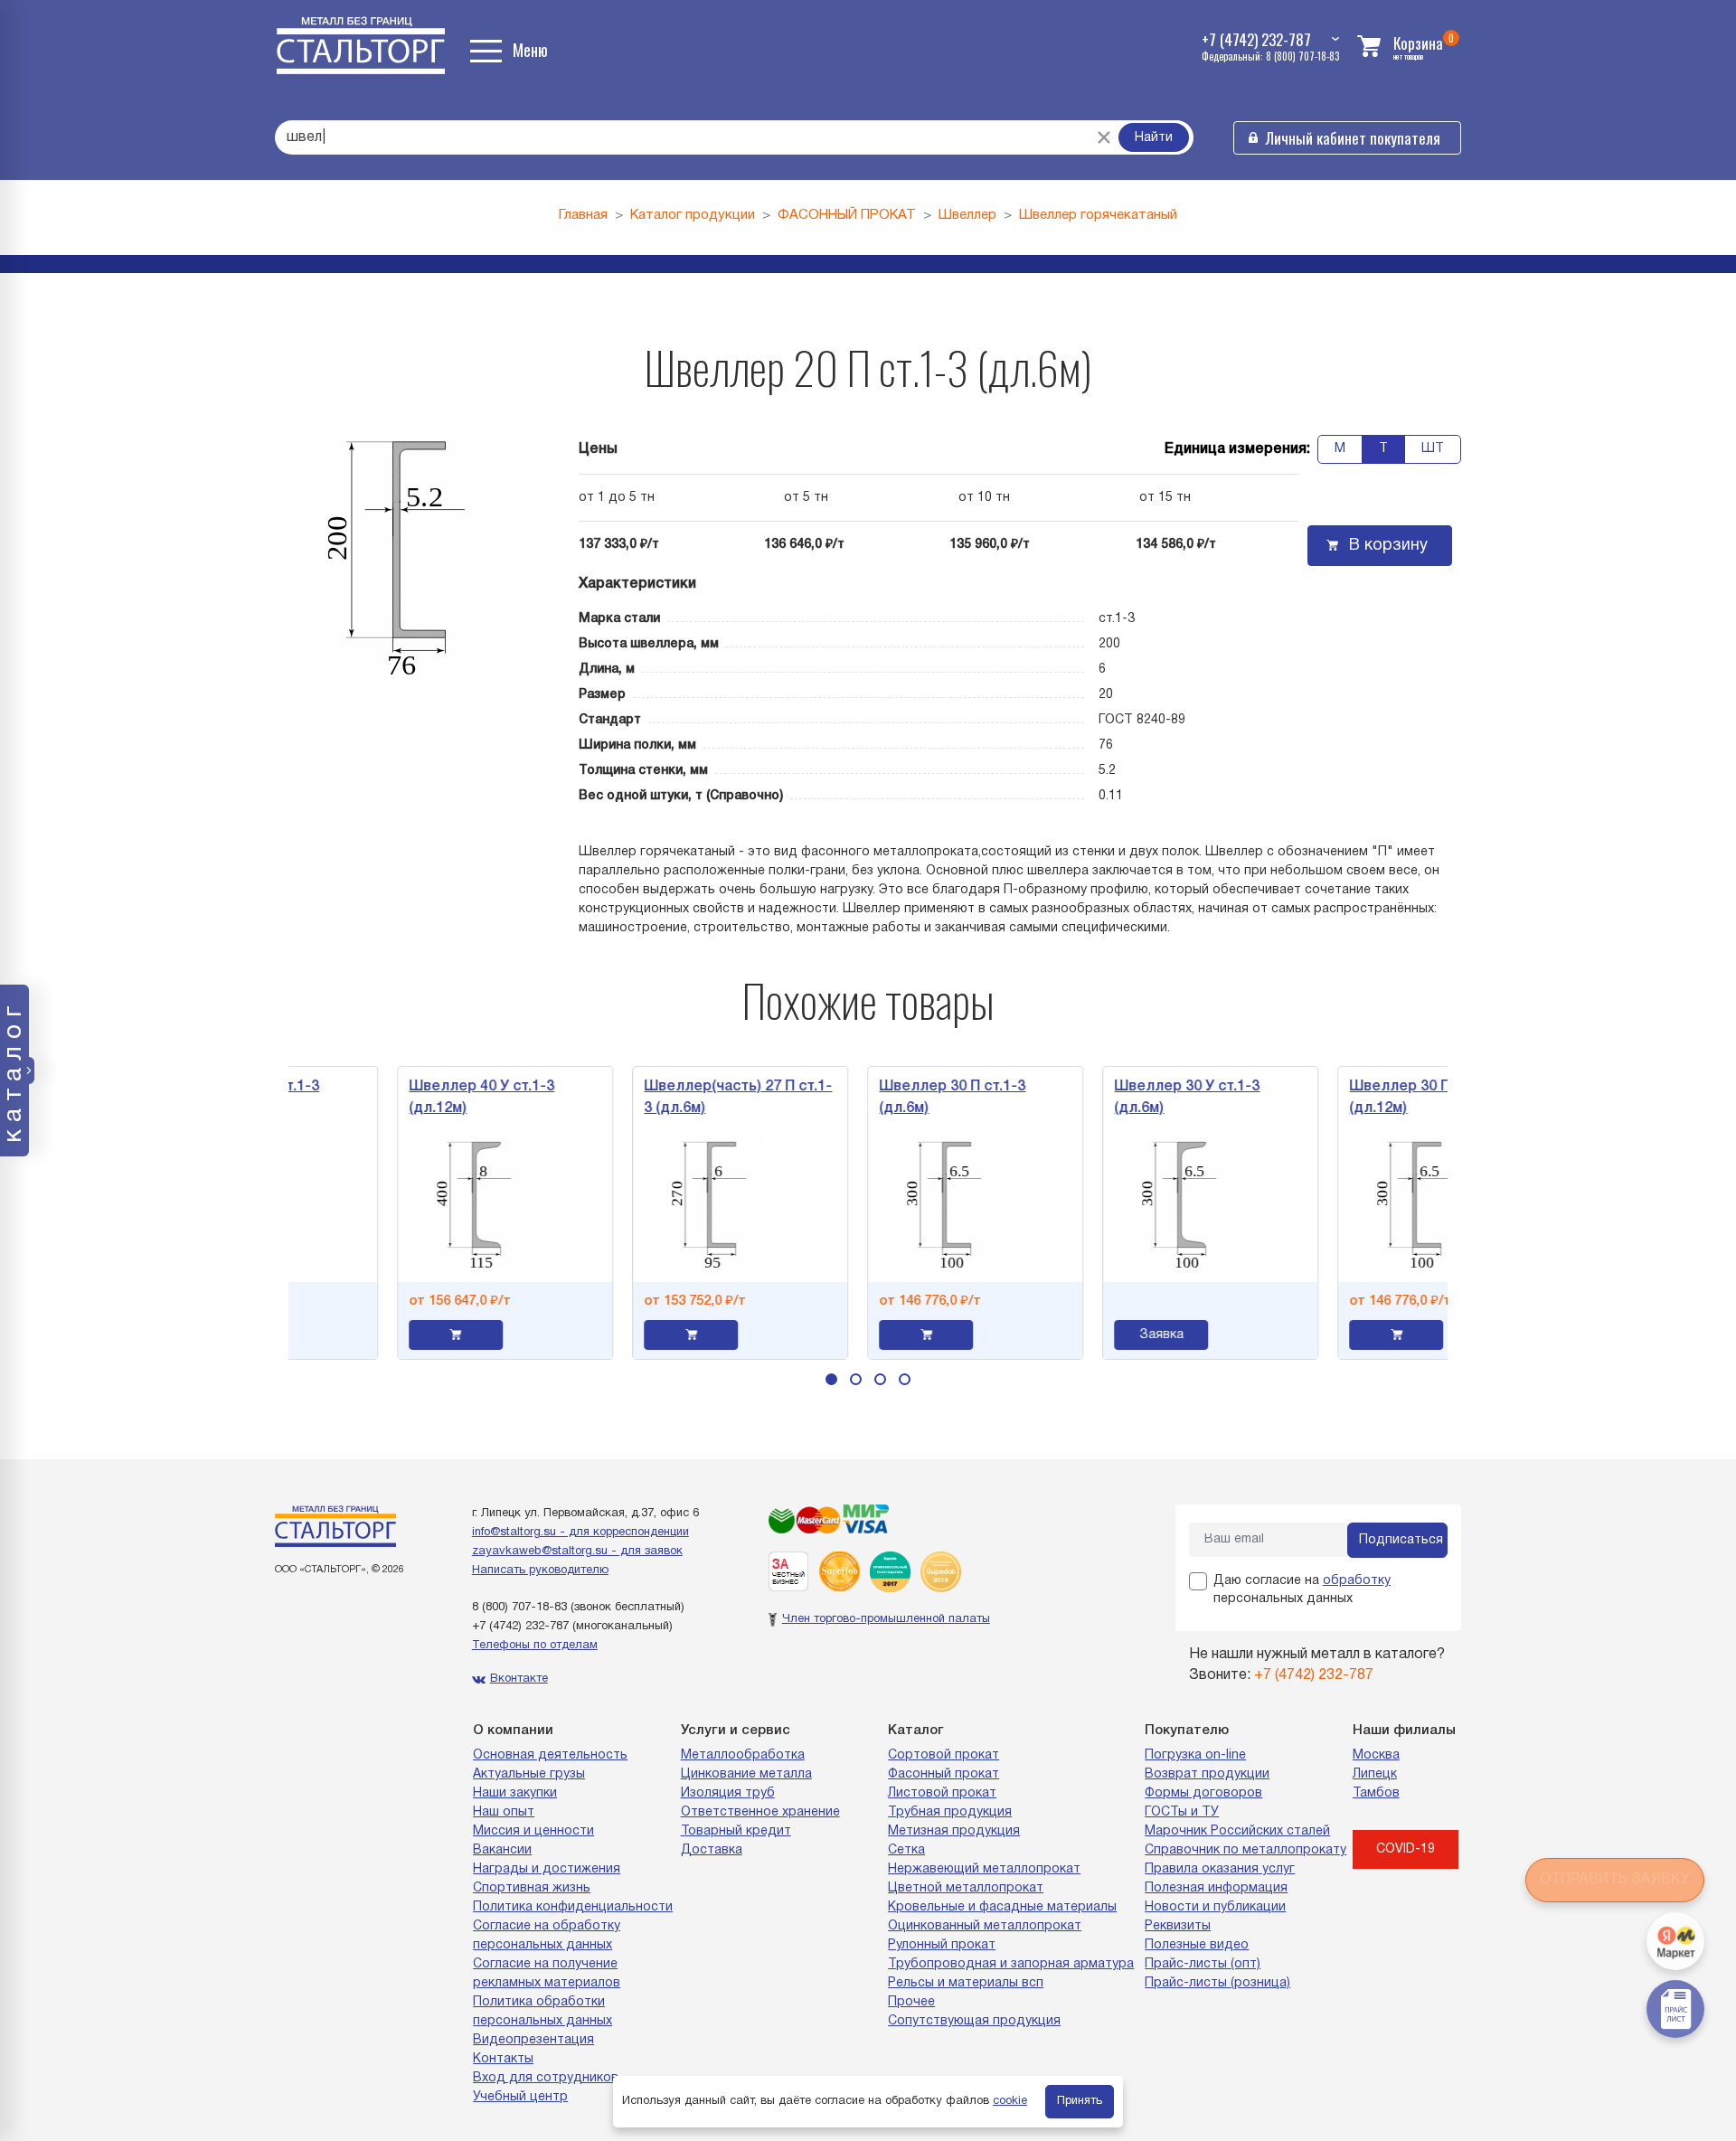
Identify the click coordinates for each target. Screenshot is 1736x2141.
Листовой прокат (942, 1793)
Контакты (503, 2059)
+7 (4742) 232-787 (520, 1627)
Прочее (911, 2002)
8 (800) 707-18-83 (519, 1608)
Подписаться (1401, 1540)
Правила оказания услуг (1220, 1869)
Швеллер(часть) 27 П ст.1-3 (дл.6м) (672, 1098)
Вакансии (502, 1850)
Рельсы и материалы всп (966, 1983)
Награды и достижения (547, 1869)
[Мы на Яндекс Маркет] (1675, 1941)
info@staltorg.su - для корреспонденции (580, 1533)
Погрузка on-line (1195, 1755)
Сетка (906, 1850)
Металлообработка (743, 1755)
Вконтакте (519, 1679)
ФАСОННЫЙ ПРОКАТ (847, 215)
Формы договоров (1203, 1793)
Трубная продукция (950, 1812)
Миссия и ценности (533, 1831)
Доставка (712, 1850)
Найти (1154, 138)
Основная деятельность (550, 1755)
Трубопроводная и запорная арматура (1011, 1964)
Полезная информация (1216, 1888)
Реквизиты (1178, 1926)
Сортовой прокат (943, 1755)
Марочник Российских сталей (1237, 1831)
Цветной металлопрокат (966, 1888)
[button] (831, 1379)
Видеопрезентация (533, 2040)
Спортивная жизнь (532, 1888)
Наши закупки (515, 1793)
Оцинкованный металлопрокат (985, 1926)
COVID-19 (1406, 1849)
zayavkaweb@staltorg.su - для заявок (577, 1552)
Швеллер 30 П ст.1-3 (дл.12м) (1357, 1098)
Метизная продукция (954, 1831)
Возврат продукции (1207, 1774)
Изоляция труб (728, 1793)
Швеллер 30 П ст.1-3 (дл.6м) (886, 1098)
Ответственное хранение (760, 1812)
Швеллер (967, 215)
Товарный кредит (736, 1831)
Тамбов (1376, 1793)
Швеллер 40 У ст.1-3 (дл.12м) (415, 1098)
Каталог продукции (693, 215)
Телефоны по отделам (535, 1646)
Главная (583, 215)
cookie (1010, 2101)
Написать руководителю (540, 1570)
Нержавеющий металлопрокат (984, 1869)
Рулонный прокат (942, 1945)
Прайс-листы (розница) (1217, 1983)
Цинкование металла (746, 1774)
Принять (1080, 2101)
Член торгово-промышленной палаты (886, 1619)
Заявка (1095, 1335)
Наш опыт (504, 1812)
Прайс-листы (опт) (1203, 1964)
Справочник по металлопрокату (1245, 1850)
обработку (1357, 1581)
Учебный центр (520, 2097)
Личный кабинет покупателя (1353, 138)
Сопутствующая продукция (974, 2021)
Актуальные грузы (529, 1774)
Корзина (1418, 43)
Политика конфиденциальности (573, 1907)
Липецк (1375, 1774)
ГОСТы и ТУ (1182, 1812)
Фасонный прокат (943, 1774)
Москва (1376, 1755)
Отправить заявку (1615, 1880)
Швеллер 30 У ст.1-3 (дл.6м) (1122, 1098)
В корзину (1388, 546)
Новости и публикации (1215, 1907)
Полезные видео (1197, 1945)
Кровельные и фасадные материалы (1002, 1907)
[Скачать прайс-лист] (1675, 2009)
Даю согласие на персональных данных (1302, 1590)
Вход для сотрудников (546, 2078)
